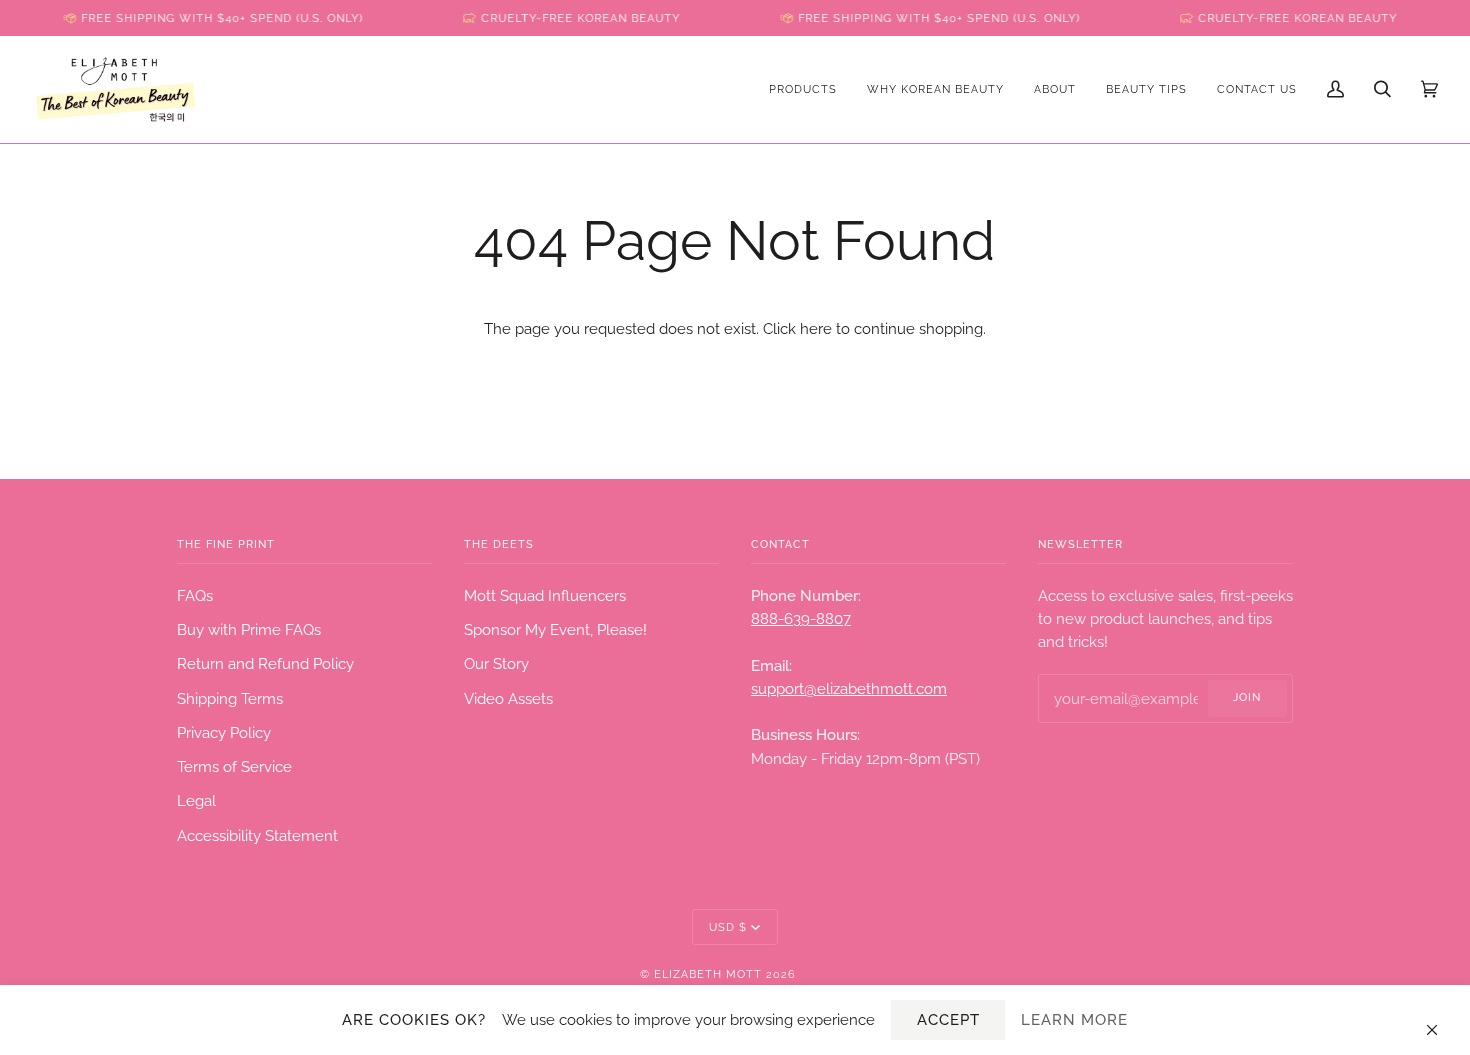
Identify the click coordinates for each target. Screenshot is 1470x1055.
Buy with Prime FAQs (249, 629)
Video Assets (508, 698)
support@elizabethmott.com (849, 688)
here (816, 328)
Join (1247, 697)
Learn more (1074, 1019)
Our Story (496, 663)
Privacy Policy (224, 732)
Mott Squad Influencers (545, 595)
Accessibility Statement (257, 835)
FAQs (195, 595)
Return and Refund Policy (265, 663)
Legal (196, 800)
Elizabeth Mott (708, 974)
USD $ (728, 927)
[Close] (1440, 1020)
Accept (948, 1019)
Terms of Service (234, 766)
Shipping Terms (230, 698)
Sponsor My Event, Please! (555, 629)
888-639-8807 (801, 618)
